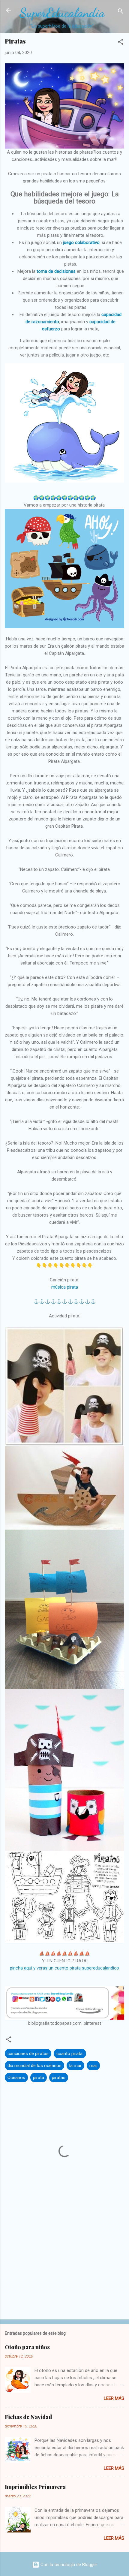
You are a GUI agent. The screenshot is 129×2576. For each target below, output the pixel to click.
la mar (75, 2066)
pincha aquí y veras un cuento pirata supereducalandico (64, 1968)
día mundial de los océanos (34, 2066)
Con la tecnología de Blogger (68, 2565)
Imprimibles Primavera (35, 2487)
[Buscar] (121, 12)
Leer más (114, 2398)
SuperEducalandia (62, 13)
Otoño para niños (27, 2347)
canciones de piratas (28, 2054)
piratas (59, 2078)
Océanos (16, 2078)
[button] (121, 43)
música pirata (65, 1287)
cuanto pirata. (70, 2054)
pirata (39, 2078)
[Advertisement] (64, 2268)
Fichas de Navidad (28, 2417)
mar (93, 2066)
